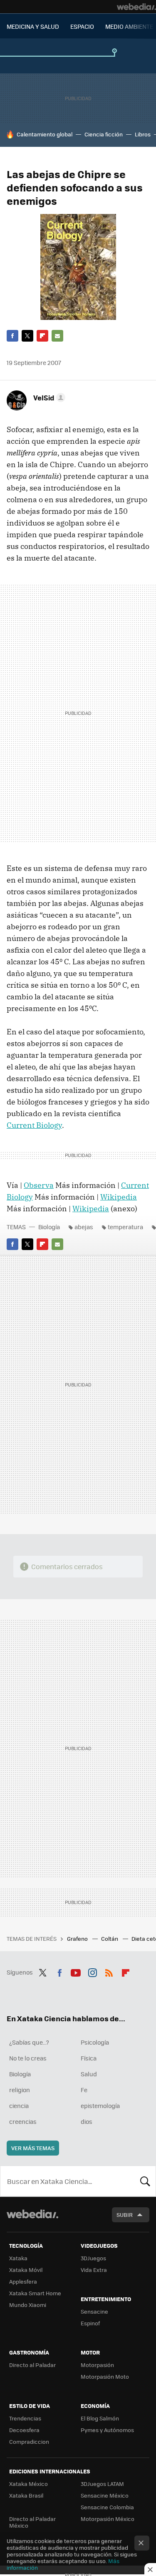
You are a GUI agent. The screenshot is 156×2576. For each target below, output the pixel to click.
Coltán (110, 1938)
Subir (125, 2215)
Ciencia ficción (104, 134)
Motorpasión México (108, 2519)
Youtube (76, 1971)
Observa (39, 1185)
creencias (23, 2121)
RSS (109, 1971)
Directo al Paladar (32, 2365)
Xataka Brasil (26, 2495)
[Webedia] (136, 7)
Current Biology (34, 1125)
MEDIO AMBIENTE (129, 26)
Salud (89, 2074)
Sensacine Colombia (107, 2507)
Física (89, 2058)
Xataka (18, 2258)
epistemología (100, 2106)
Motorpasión (97, 2365)
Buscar (145, 2181)
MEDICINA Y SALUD (33, 26)
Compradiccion (29, 2441)
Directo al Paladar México (32, 2522)
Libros (143, 134)
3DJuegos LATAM (102, 2484)
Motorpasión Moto (105, 2376)
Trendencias (25, 2418)
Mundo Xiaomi (28, 2305)
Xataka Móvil (26, 2270)
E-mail (57, 336)
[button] (48, 397)
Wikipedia (119, 1197)
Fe (84, 2090)
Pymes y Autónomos (107, 2430)
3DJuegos (93, 2258)
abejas (84, 1227)
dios (87, 2121)
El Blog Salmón (100, 2418)
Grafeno (78, 1938)
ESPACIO (82, 26)
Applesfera (23, 2281)
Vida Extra (94, 2270)
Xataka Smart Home (35, 2293)
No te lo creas (28, 2058)
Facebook (12, 336)
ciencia (19, 2106)
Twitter (27, 336)
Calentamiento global (45, 134)
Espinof (90, 2323)
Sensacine (94, 2311)
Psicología (95, 2042)
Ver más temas (33, 2148)
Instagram (92, 1971)
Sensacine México (105, 2495)
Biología (49, 1227)
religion (20, 2090)
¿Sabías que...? (29, 2042)
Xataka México (28, 2484)
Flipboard (42, 336)
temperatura (125, 1227)
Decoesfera (24, 2430)
